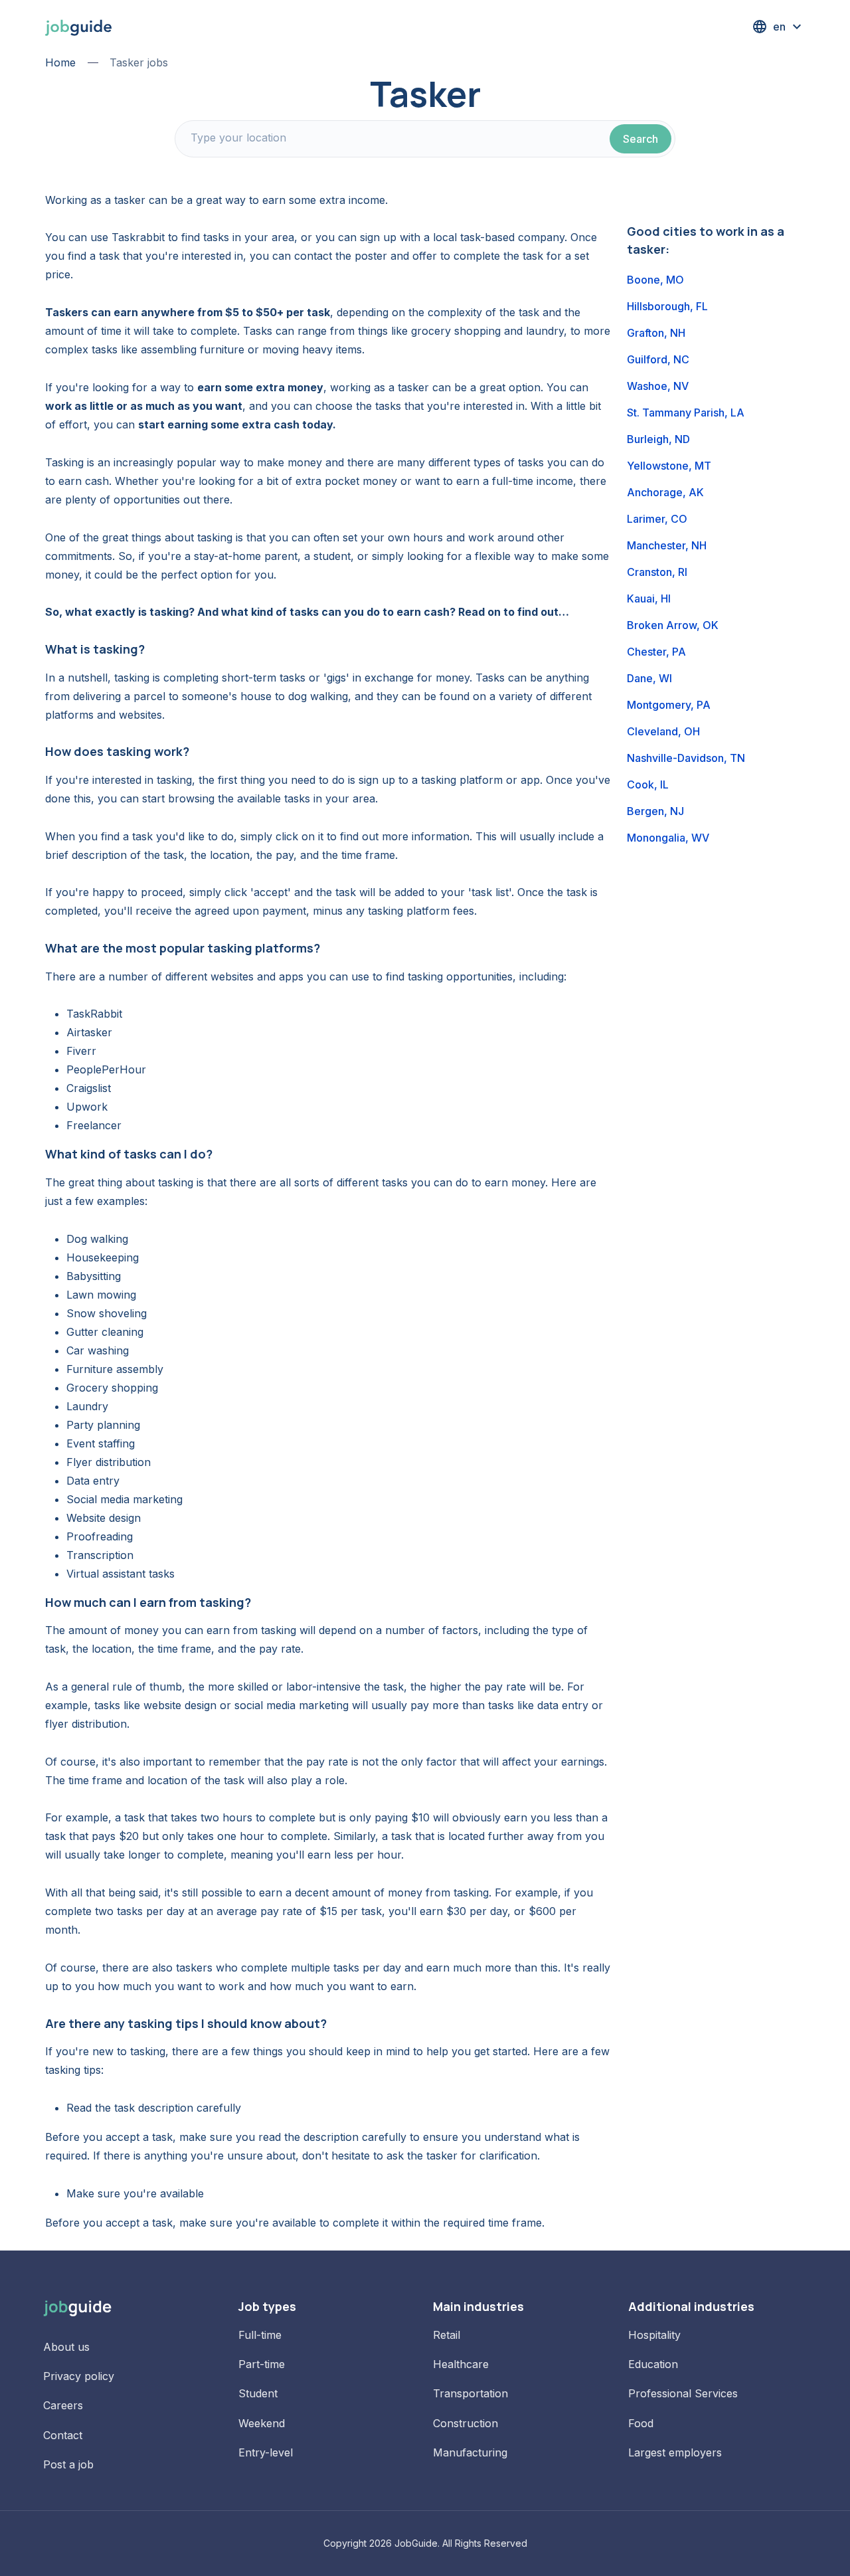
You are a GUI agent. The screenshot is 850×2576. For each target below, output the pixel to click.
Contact (63, 2435)
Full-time (260, 2335)
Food (641, 2423)
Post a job (68, 2464)
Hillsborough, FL (667, 306)
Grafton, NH (656, 333)
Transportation (470, 2393)
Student (258, 2393)
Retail (447, 2335)
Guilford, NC (658, 359)
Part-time (262, 2364)
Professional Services (683, 2393)
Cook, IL (648, 784)
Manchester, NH (667, 545)
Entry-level (266, 2452)
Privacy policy (79, 2376)
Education (653, 2364)
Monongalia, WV (668, 838)
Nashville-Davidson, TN (686, 758)
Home (60, 62)
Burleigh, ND (658, 439)
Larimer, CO (657, 519)
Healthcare (461, 2364)
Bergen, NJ (655, 811)
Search (640, 139)
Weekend (262, 2423)
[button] (778, 27)
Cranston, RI (657, 572)
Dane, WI (649, 678)
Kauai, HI (649, 598)
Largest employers (675, 2452)
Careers (63, 2405)
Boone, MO (655, 280)
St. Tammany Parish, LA (686, 413)
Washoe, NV (658, 386)
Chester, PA (656, 652)
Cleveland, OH (663, 731)
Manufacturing (470, 2452)
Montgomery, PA (669, 705)
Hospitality (654, 2335)
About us (66, 2347)
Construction (466, 2423)
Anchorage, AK (665, 492)
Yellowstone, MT (669, 466)
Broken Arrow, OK (673, 625)
